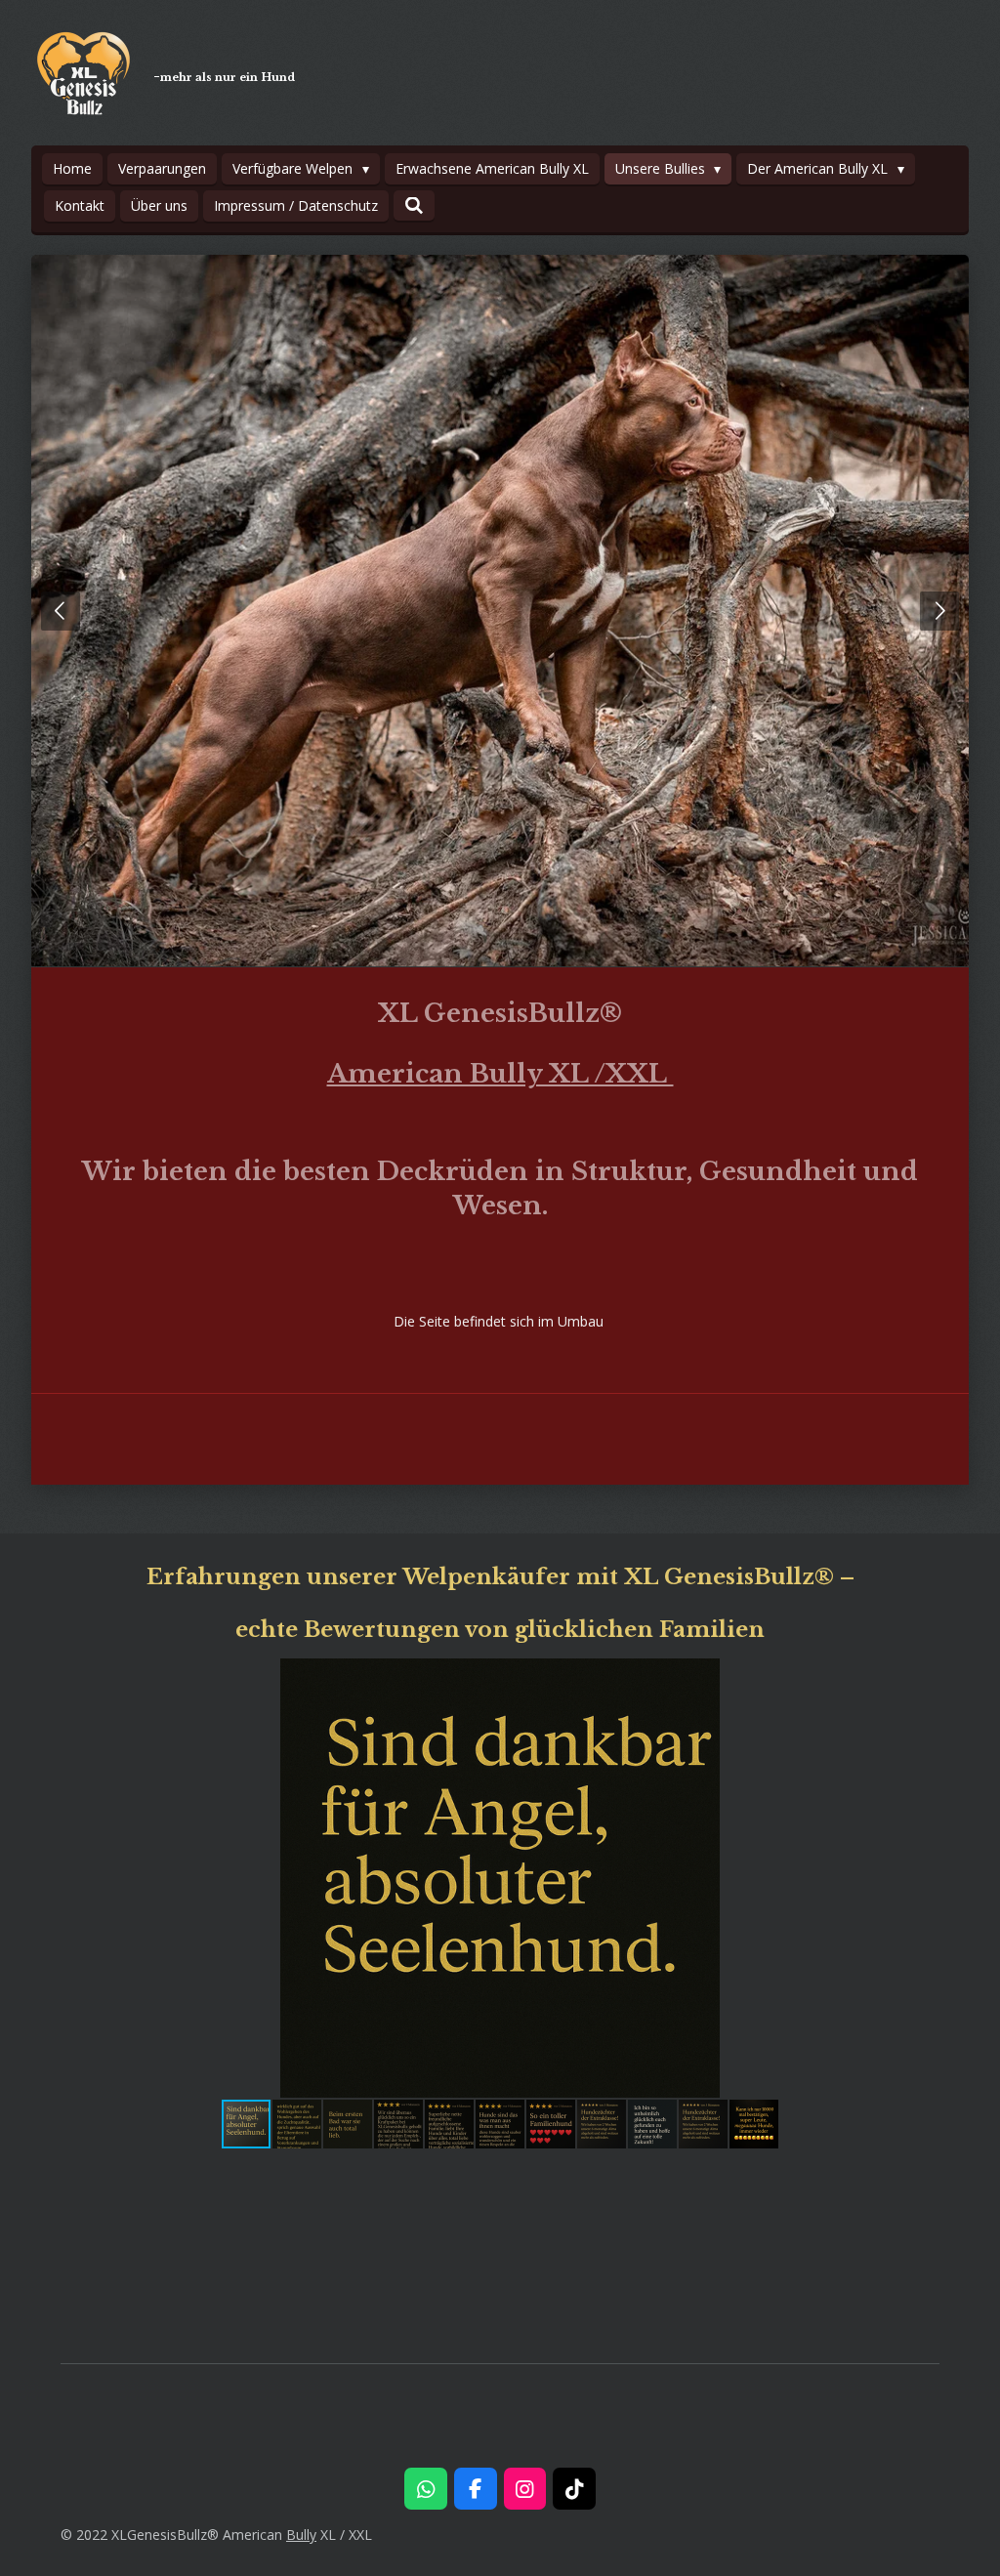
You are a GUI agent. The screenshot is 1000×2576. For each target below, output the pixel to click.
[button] (922, 1676)
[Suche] (414, 205)
